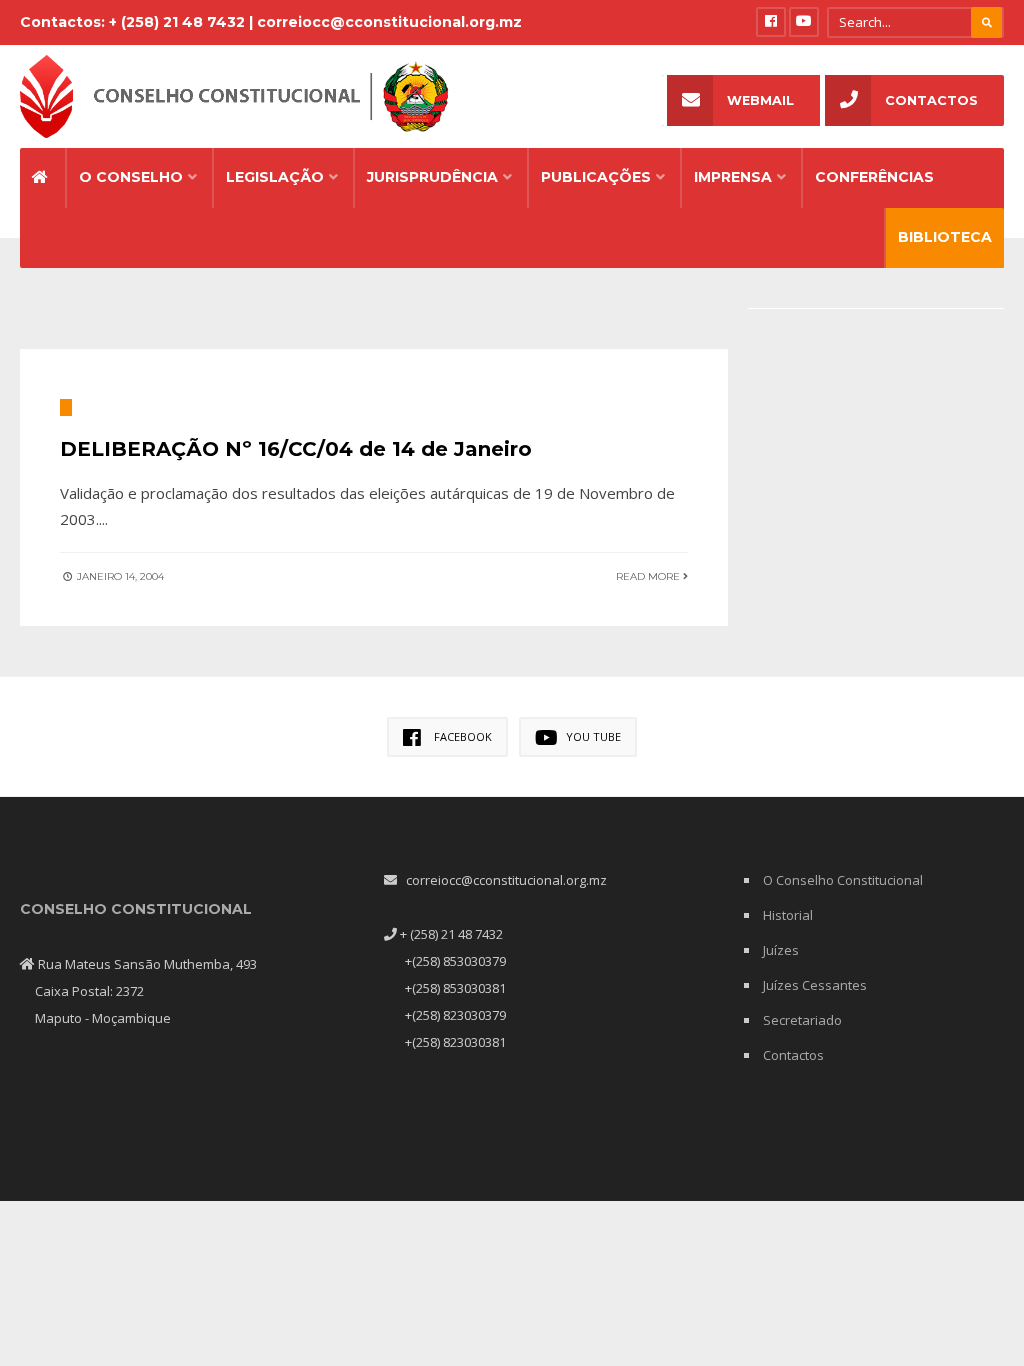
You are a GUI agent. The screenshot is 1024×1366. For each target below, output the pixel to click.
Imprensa (733, 177)
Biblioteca (945, 237)
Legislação (275, 177)
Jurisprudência (432, 177)
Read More (649, 576)
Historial (788, 915)
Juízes (781, 950)
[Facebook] (771, 22)
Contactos (931, 100)
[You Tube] (804, 22)
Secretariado (802, 1020)
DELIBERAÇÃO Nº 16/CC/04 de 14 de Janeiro (296, 449)
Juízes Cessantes (815, 985)
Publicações (596, 177)
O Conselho (131, 177)
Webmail (760, 100)
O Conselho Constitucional (843, 880)
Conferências (874, 177)
